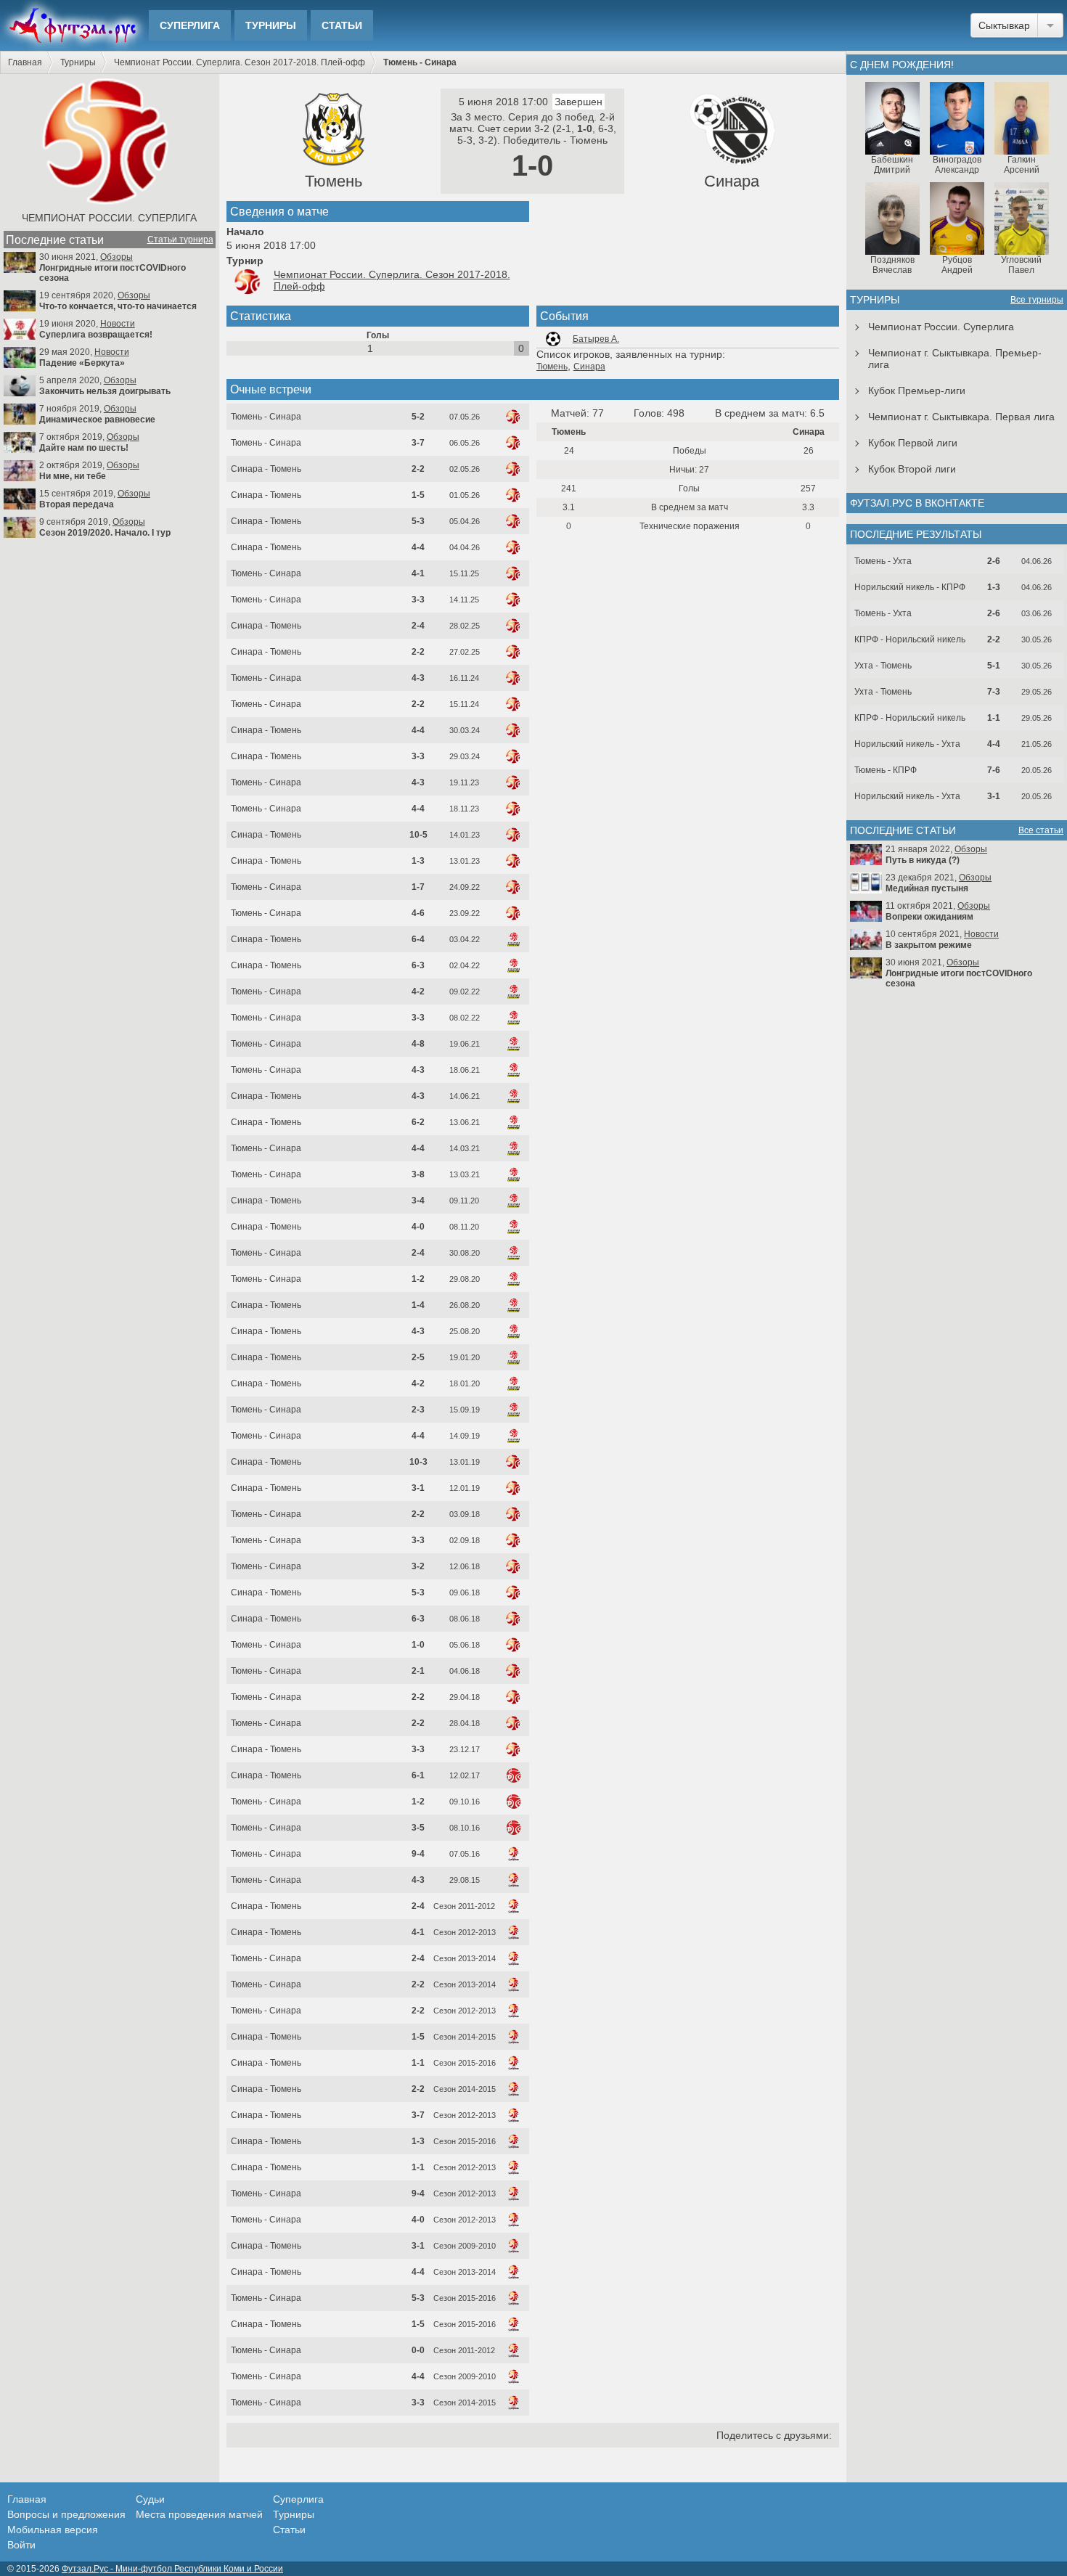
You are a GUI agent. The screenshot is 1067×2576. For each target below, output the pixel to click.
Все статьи (1041, 830)
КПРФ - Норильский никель (910, 639)
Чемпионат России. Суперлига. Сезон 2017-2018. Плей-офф (240, 62)
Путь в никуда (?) (923, 860)
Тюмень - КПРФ (886, 770)
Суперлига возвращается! (96, 335)
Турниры (271, 25)
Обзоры (116, 257)
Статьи (342, 25)
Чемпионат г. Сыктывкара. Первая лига (961, 417)
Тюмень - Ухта (883, 561)
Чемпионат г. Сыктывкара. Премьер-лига (955, 359)
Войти (21, 2545)
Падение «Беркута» (82, 363)
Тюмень (334, 181)
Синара (732, 181)
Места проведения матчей (199, 2514)
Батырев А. (596, 339)
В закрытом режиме (929, 945)
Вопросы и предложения (66, 2514)
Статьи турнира (180, 240)
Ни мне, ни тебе (73, 476)
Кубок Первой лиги (913, 443)
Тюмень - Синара (266, 417)
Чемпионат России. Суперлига (109, 218)
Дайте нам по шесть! (84, 448)
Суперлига (190, 25)
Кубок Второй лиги (912, 469)
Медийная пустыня (927, 888)
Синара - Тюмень (266, 469)
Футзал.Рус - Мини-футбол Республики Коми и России (172, 2569)
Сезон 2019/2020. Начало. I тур (105, 533)
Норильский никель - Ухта (907, 744)
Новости (118, 324)
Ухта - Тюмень (883, 666)
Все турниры (1037, 300)
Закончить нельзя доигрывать (105, 391)
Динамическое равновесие (97, 420)
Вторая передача (77, 504)
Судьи (150, 2499)
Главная (25, 62)
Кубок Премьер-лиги (917, 391)
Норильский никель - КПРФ (910, 587)
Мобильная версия (53, 2530)
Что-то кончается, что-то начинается (118, 306)
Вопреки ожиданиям (929, 917)
